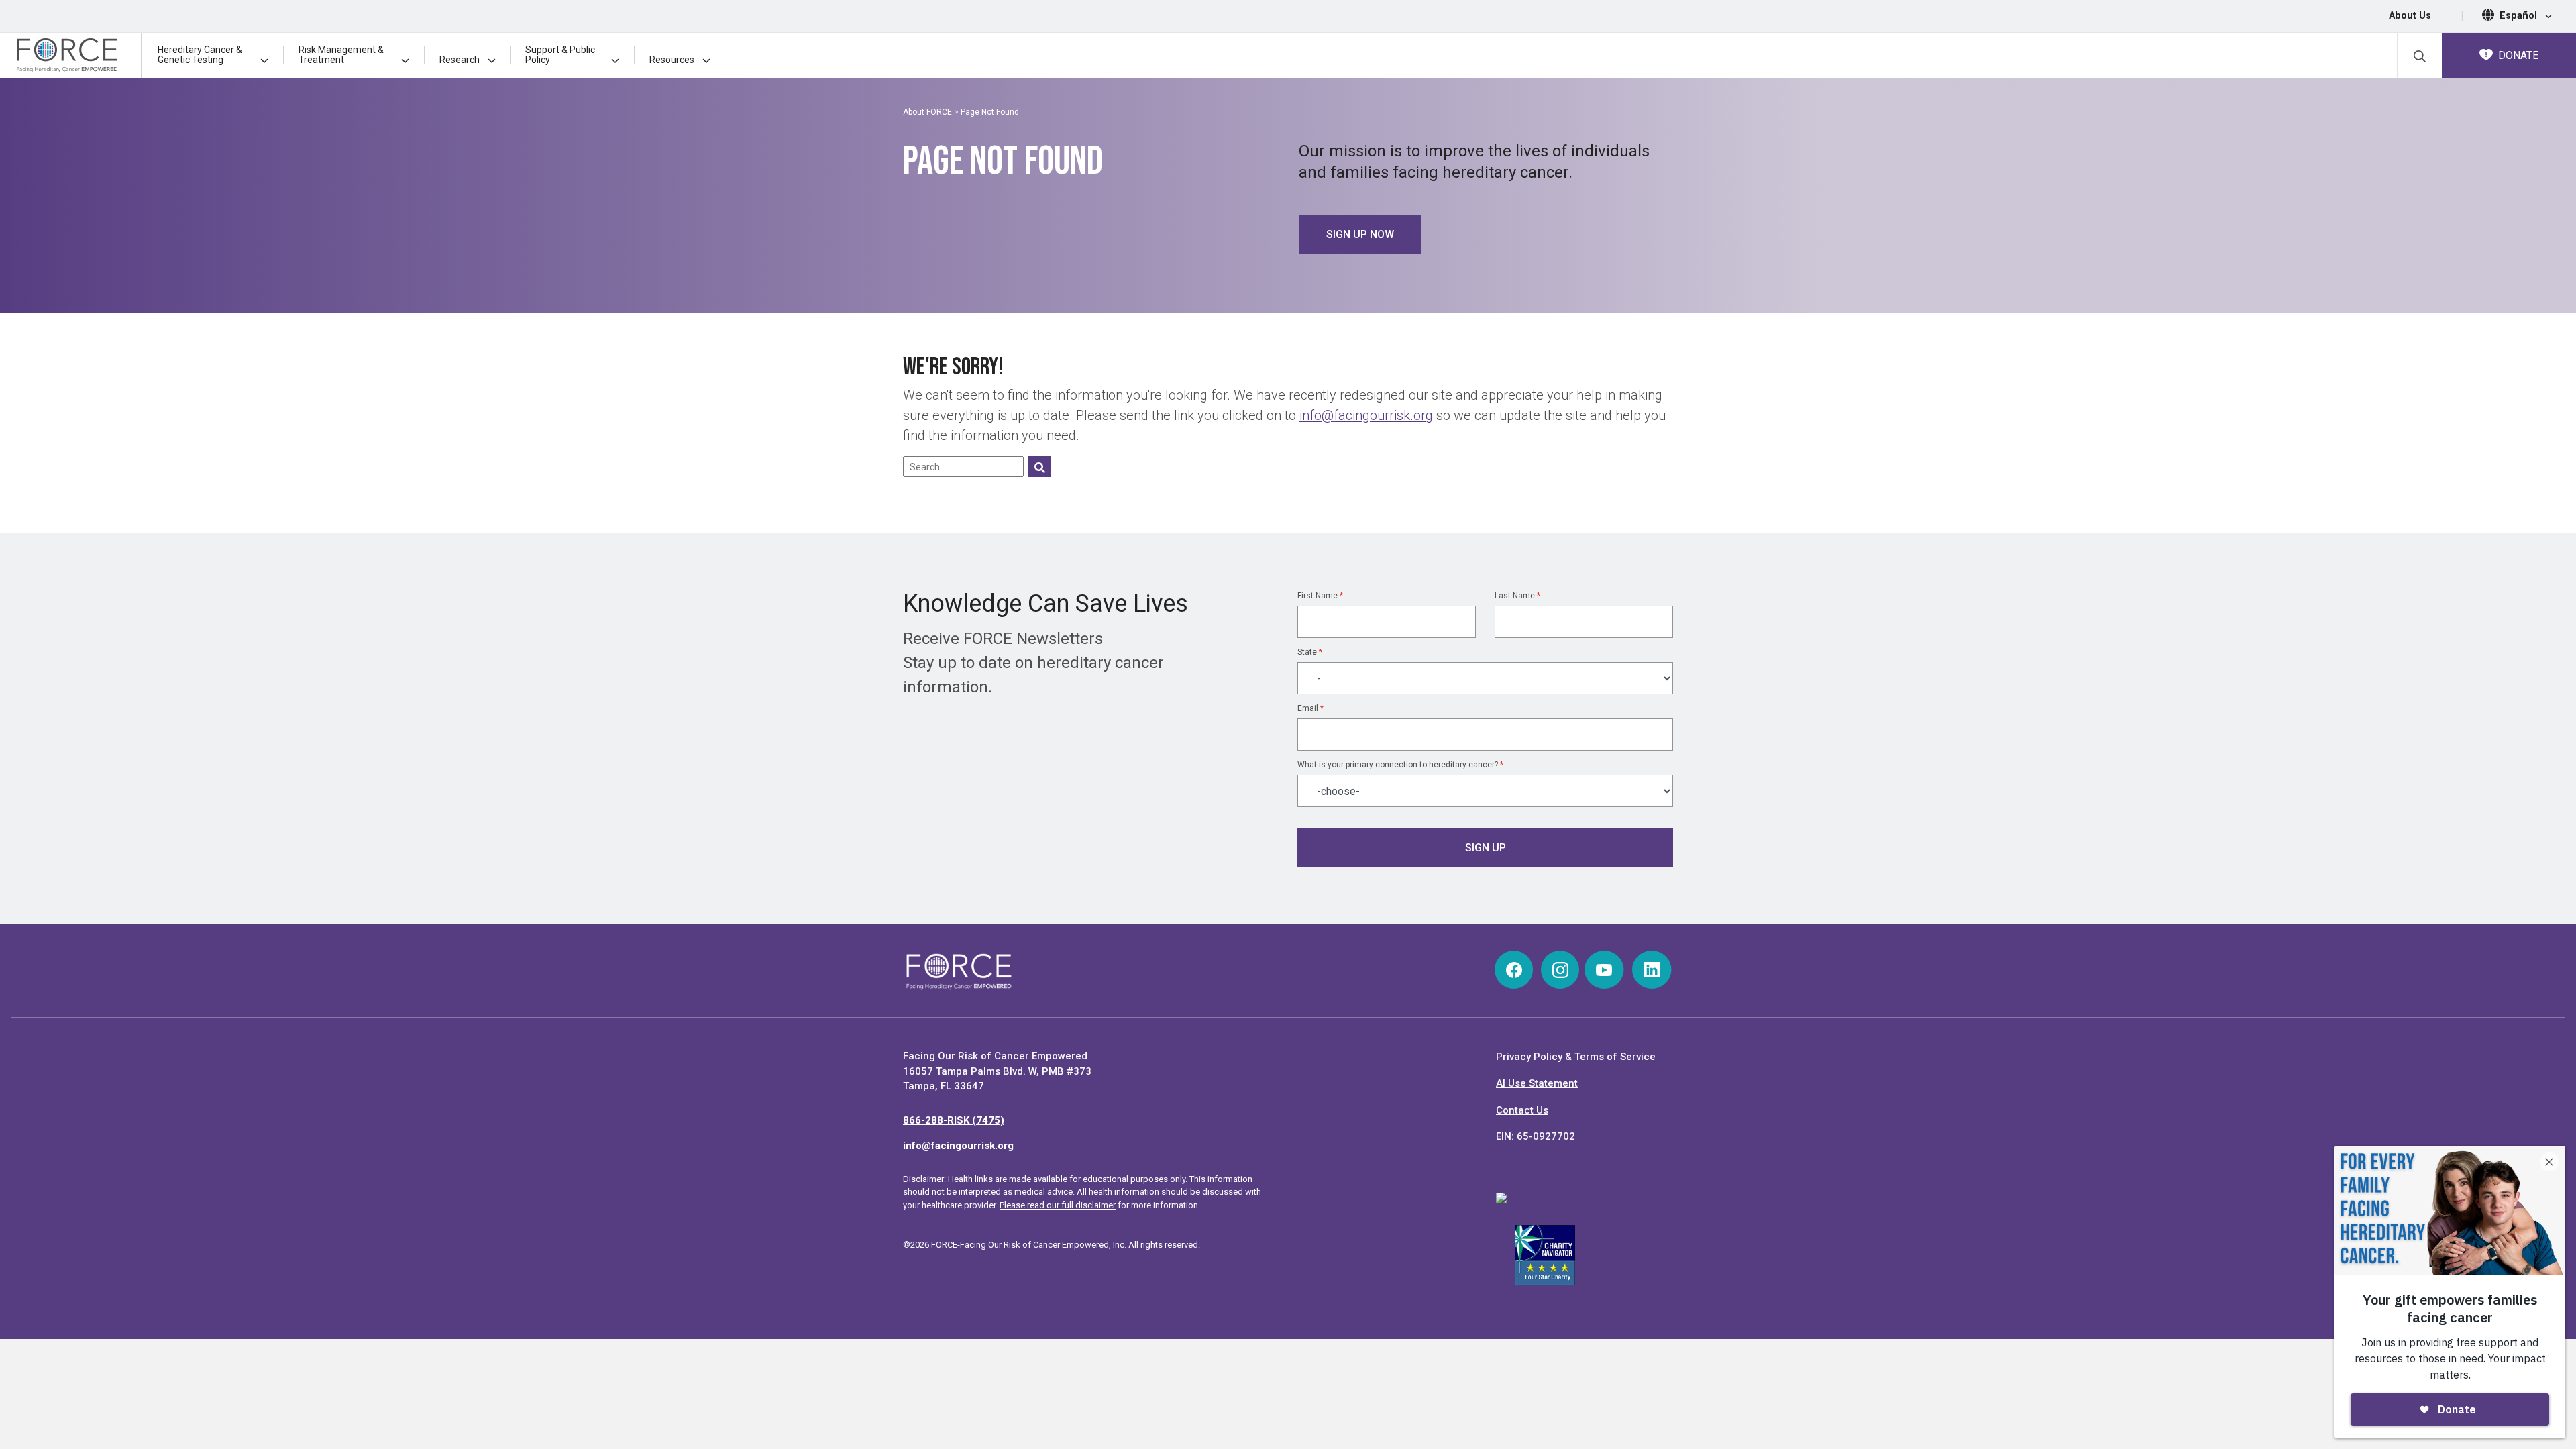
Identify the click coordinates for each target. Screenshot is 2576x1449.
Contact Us (1522, 1110)
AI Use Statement (1537, 1083)
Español (2520, 16)
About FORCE (927, 112)
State (1310, 652)
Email (1310, 708)
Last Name (1517, 596)
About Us (2410, 16)
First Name (1320, 596)
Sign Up (1486, 848)
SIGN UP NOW (1360, 234)
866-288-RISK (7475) (954, 1120)
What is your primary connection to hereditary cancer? (1400, 765)
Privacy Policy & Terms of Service (1576, 1057)
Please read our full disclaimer (1058, 1205)
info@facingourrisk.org (1366, 415)
